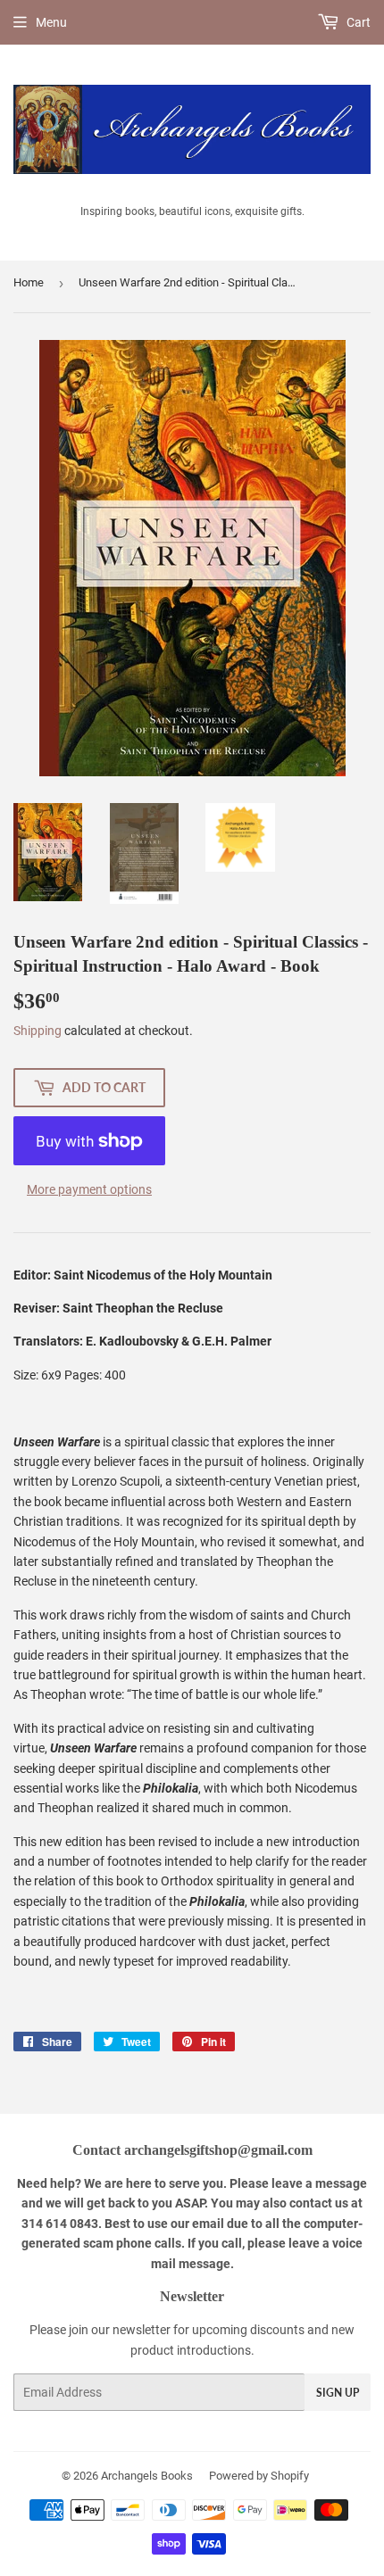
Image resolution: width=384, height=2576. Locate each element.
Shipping (38, 1031)
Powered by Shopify (259, 2476)
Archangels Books (147, 2476)
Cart (357, 22)
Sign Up (338, 2393)
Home (29, 282)
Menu (51, 22)
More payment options (89, 1189)
